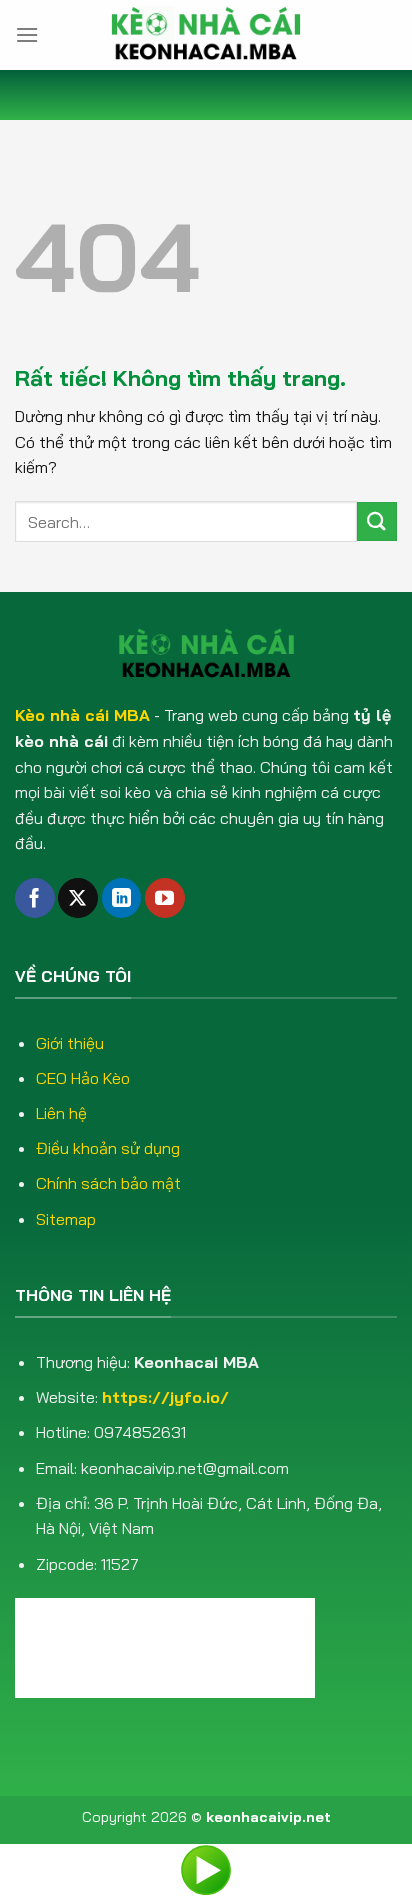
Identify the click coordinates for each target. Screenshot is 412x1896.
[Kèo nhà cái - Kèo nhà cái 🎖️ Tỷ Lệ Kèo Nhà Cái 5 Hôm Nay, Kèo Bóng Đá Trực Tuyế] (206, 35)
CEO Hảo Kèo (83, 1078)
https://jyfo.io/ (165, 1397)
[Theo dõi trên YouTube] (165, 898)
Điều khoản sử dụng (108, 1148)
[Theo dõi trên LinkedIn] (122, 898)
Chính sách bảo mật (108, 1183)
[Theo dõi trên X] (78, 898)
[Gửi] (377, 521)
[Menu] (27, 34)
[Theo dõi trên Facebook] (35, 898)
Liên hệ (61, 1113)
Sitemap (66, 1219)
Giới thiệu (70, 1043)
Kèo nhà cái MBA (82, 715)
